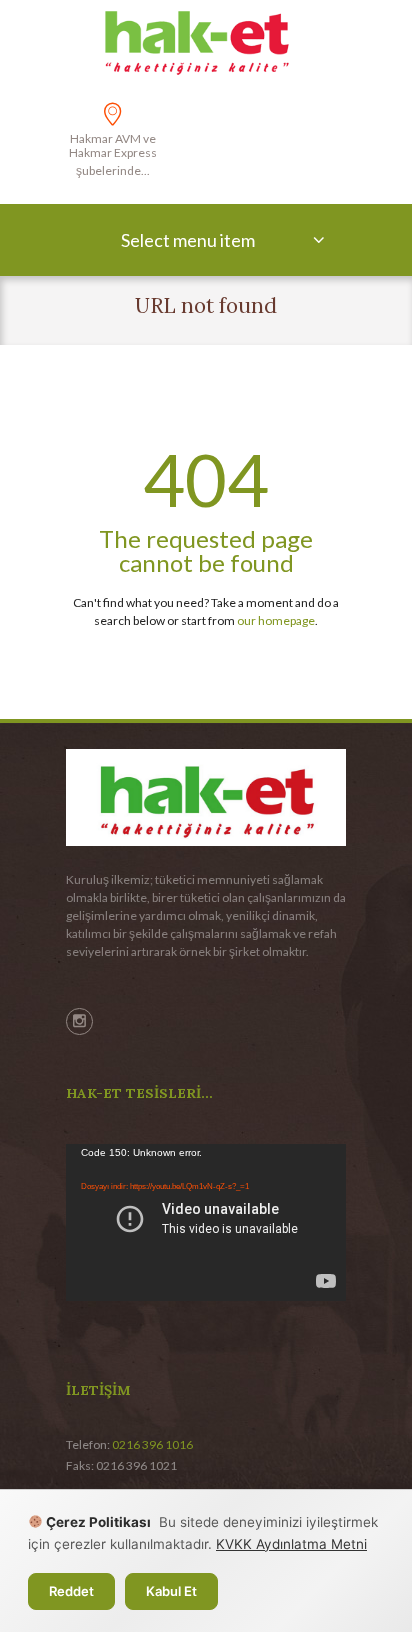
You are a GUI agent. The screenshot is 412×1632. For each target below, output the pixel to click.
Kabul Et (171, 1591)
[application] (206, 1223)
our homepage (276, 620)
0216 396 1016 (152, 1444)
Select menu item (188, 240)
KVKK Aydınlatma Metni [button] (291, 1544)
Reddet (71, 1591)
